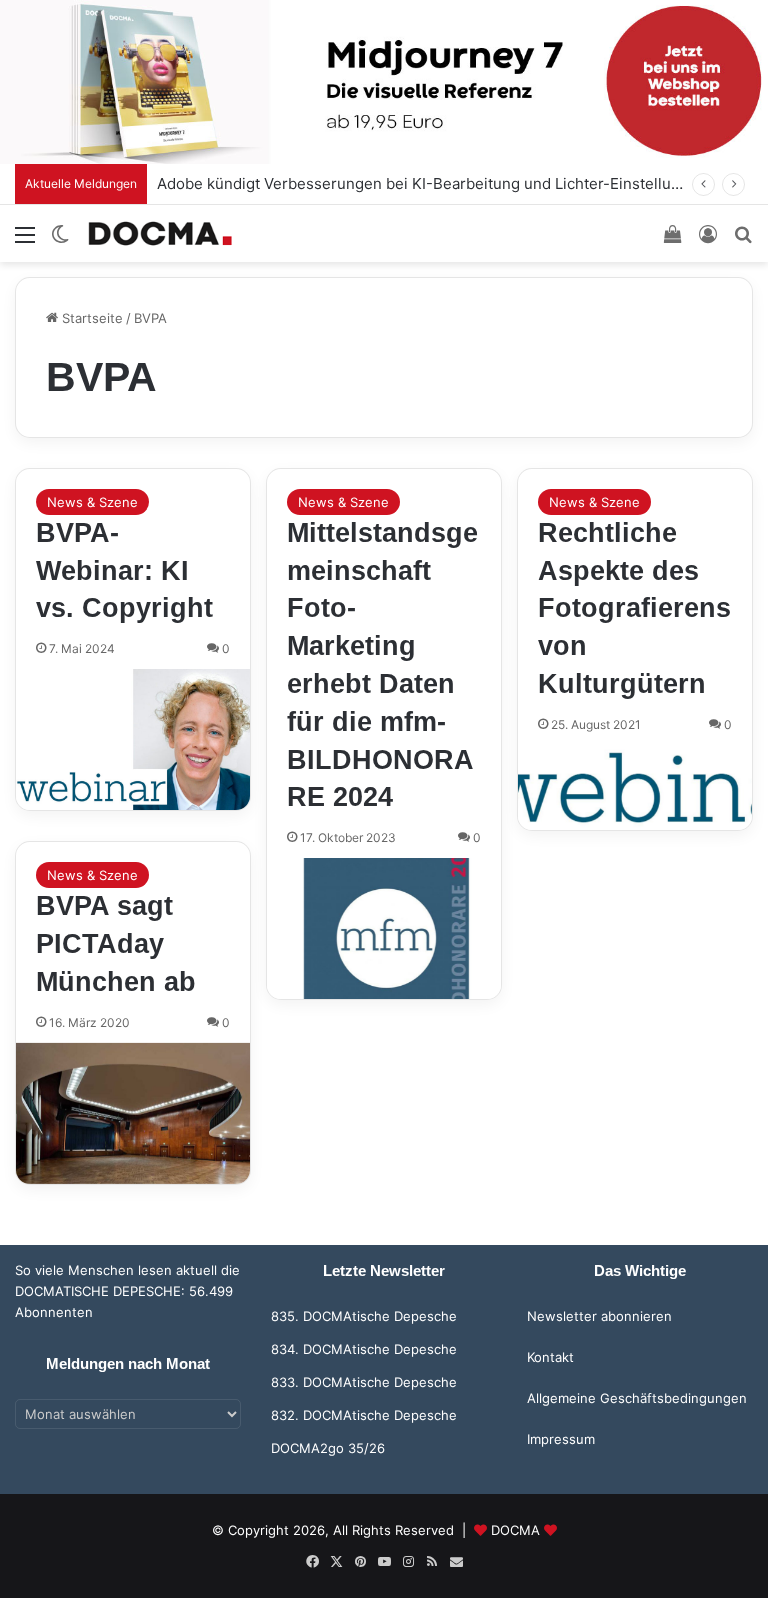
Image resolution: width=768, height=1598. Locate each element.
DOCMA (515, 1530)
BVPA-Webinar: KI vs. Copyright (124, 571)
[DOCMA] (160, 233)
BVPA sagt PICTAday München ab (116, 944)
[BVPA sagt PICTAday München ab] (133, 1113)
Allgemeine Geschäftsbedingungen (637, 1398)
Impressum (561, 1439)
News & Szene (92, 502)
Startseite (90, 318)
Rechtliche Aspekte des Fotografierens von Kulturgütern (634, 608)
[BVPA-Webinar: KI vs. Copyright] (133, 739)
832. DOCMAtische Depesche (364, 1415)
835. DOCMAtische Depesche (364, 1316)
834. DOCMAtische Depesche (364, 1349)
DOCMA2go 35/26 (328, 1448)
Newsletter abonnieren (599, 1316)
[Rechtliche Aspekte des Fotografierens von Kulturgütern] (635, 787)
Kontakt (550, 1357)
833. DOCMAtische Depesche (364, 1382)
